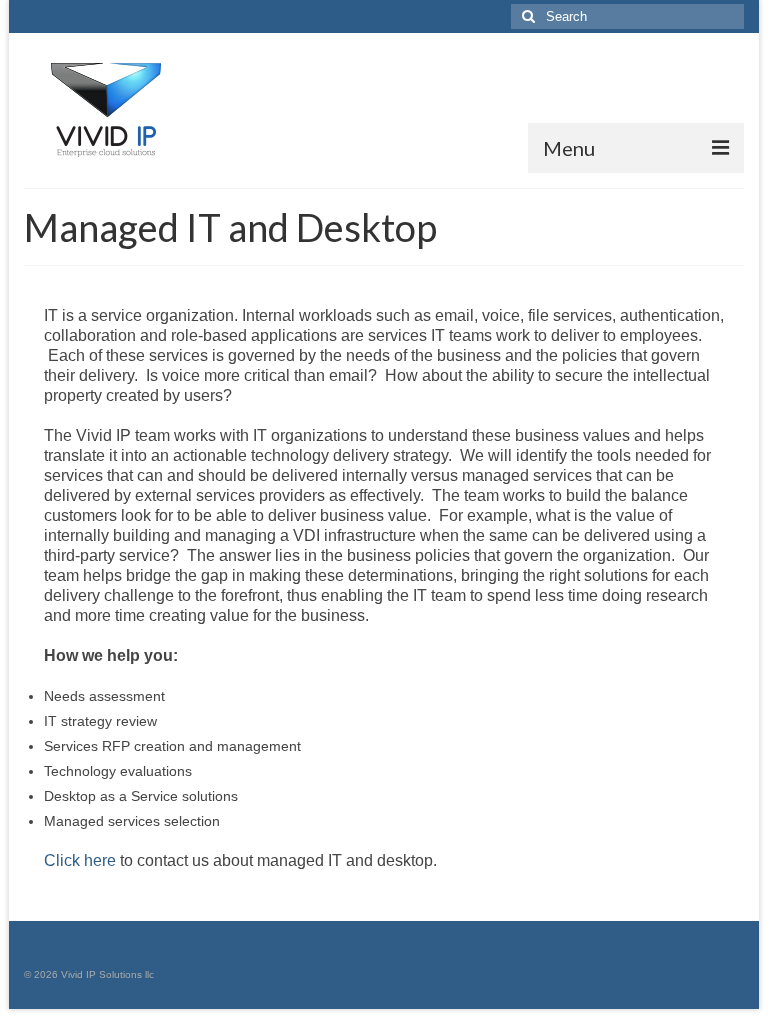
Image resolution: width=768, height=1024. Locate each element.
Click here (80, 860)
